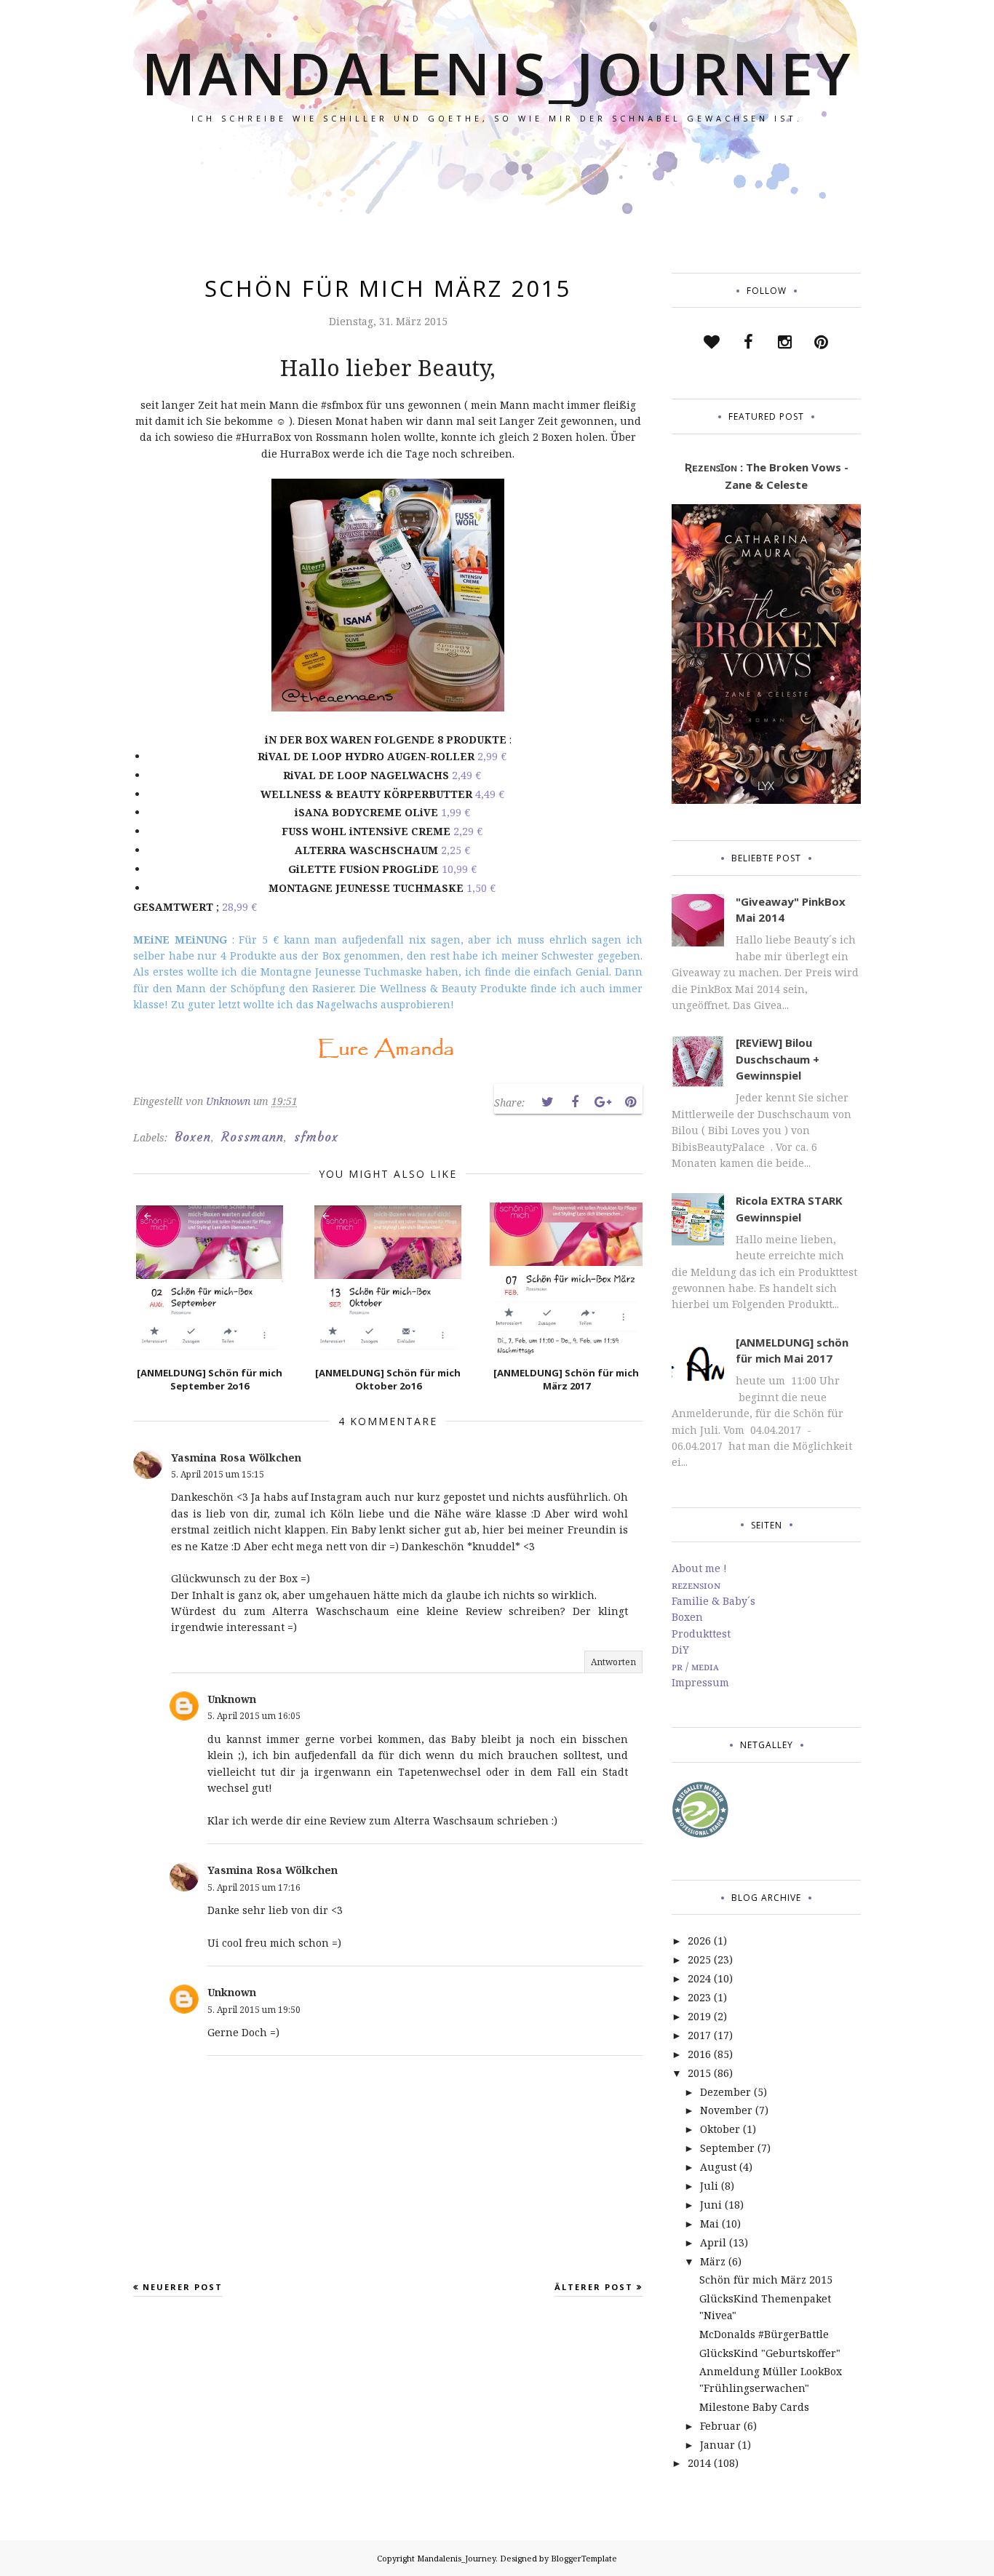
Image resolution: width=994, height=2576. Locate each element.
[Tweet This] (547, 1102)
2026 (699, 1941)
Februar (720, 2426)
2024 (699, 1978)
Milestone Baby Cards (754, 2407)
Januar (717, 2445)
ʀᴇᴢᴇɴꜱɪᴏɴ (696, 1585)
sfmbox (316, 1137)
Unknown (232, 1699)
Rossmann (253, 1137)
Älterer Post (594, 2287)
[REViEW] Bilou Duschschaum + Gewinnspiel (778, 1059)
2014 (699, 2463)
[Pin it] (630, 1102)
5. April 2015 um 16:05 (254, 1716)
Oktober (720, 2129)
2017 (699, 2035)
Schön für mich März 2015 (766, 2280)
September (727, 2148)
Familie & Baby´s (713, 1601)
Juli (709, 2186)
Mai (709, 2224)
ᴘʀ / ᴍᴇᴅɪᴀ (695, 1666)
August (718, 2167)
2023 (699, 1997)
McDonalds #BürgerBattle (764, 2334)
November (726, 2110)
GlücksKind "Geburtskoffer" (770, 2353)
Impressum (700, 1682)
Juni (711, 2205)
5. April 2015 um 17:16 (254, 1887)
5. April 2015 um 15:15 (218, 1474)
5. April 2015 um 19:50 (254, 2010)
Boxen (193, 1137)
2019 (699, 2016)
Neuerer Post (183, 2287)
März (713, 2261)
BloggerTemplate (584, 2558)
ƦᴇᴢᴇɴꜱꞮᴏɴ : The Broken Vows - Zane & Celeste (767, 476)
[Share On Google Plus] (603, 1102)
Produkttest (701, 1634)
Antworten (613, 1662)
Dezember (725, 2092)
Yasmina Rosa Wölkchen (236, 1458)
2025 (699, 1959)
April (713, 2242)
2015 (699, 2073)
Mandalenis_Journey (497, 72)
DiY (680, 1650)
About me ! (699, 1568)
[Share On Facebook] (575, 1102)
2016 (699, 2054)
